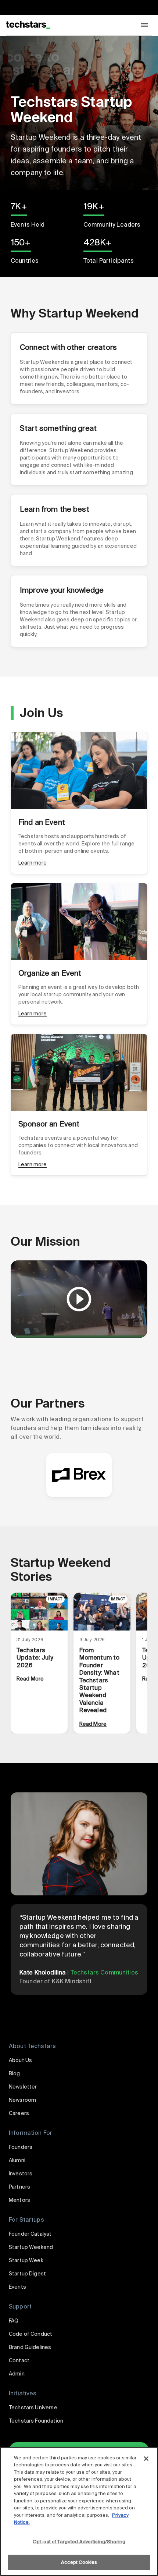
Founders (21, 2147)
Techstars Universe (33, 2408)
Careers (19, 2113)
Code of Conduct (30, 2334)
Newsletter (23, 2087)
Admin (17, 2374)
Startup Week (26, 2260)
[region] (79, 2511)
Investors (21, 2174)
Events (17, 2287)
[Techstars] (28, 25)
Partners (19, 2187)
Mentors (19, 2200)
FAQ (14, 2321)
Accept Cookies (79, 2562)
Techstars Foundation (36, 2421)
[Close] (146, 2459)
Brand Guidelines (30, 2347)
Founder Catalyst (30, 2234)
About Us (20, 2060)
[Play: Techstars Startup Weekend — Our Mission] (79, 1299)
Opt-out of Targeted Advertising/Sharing (79, 2542)
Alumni (17, 2160)
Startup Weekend (31, 2247)
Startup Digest (27, 2274)
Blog (15, 2073)
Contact (19, 2360)
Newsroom (22, 2100)
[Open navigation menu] (144, 25)
